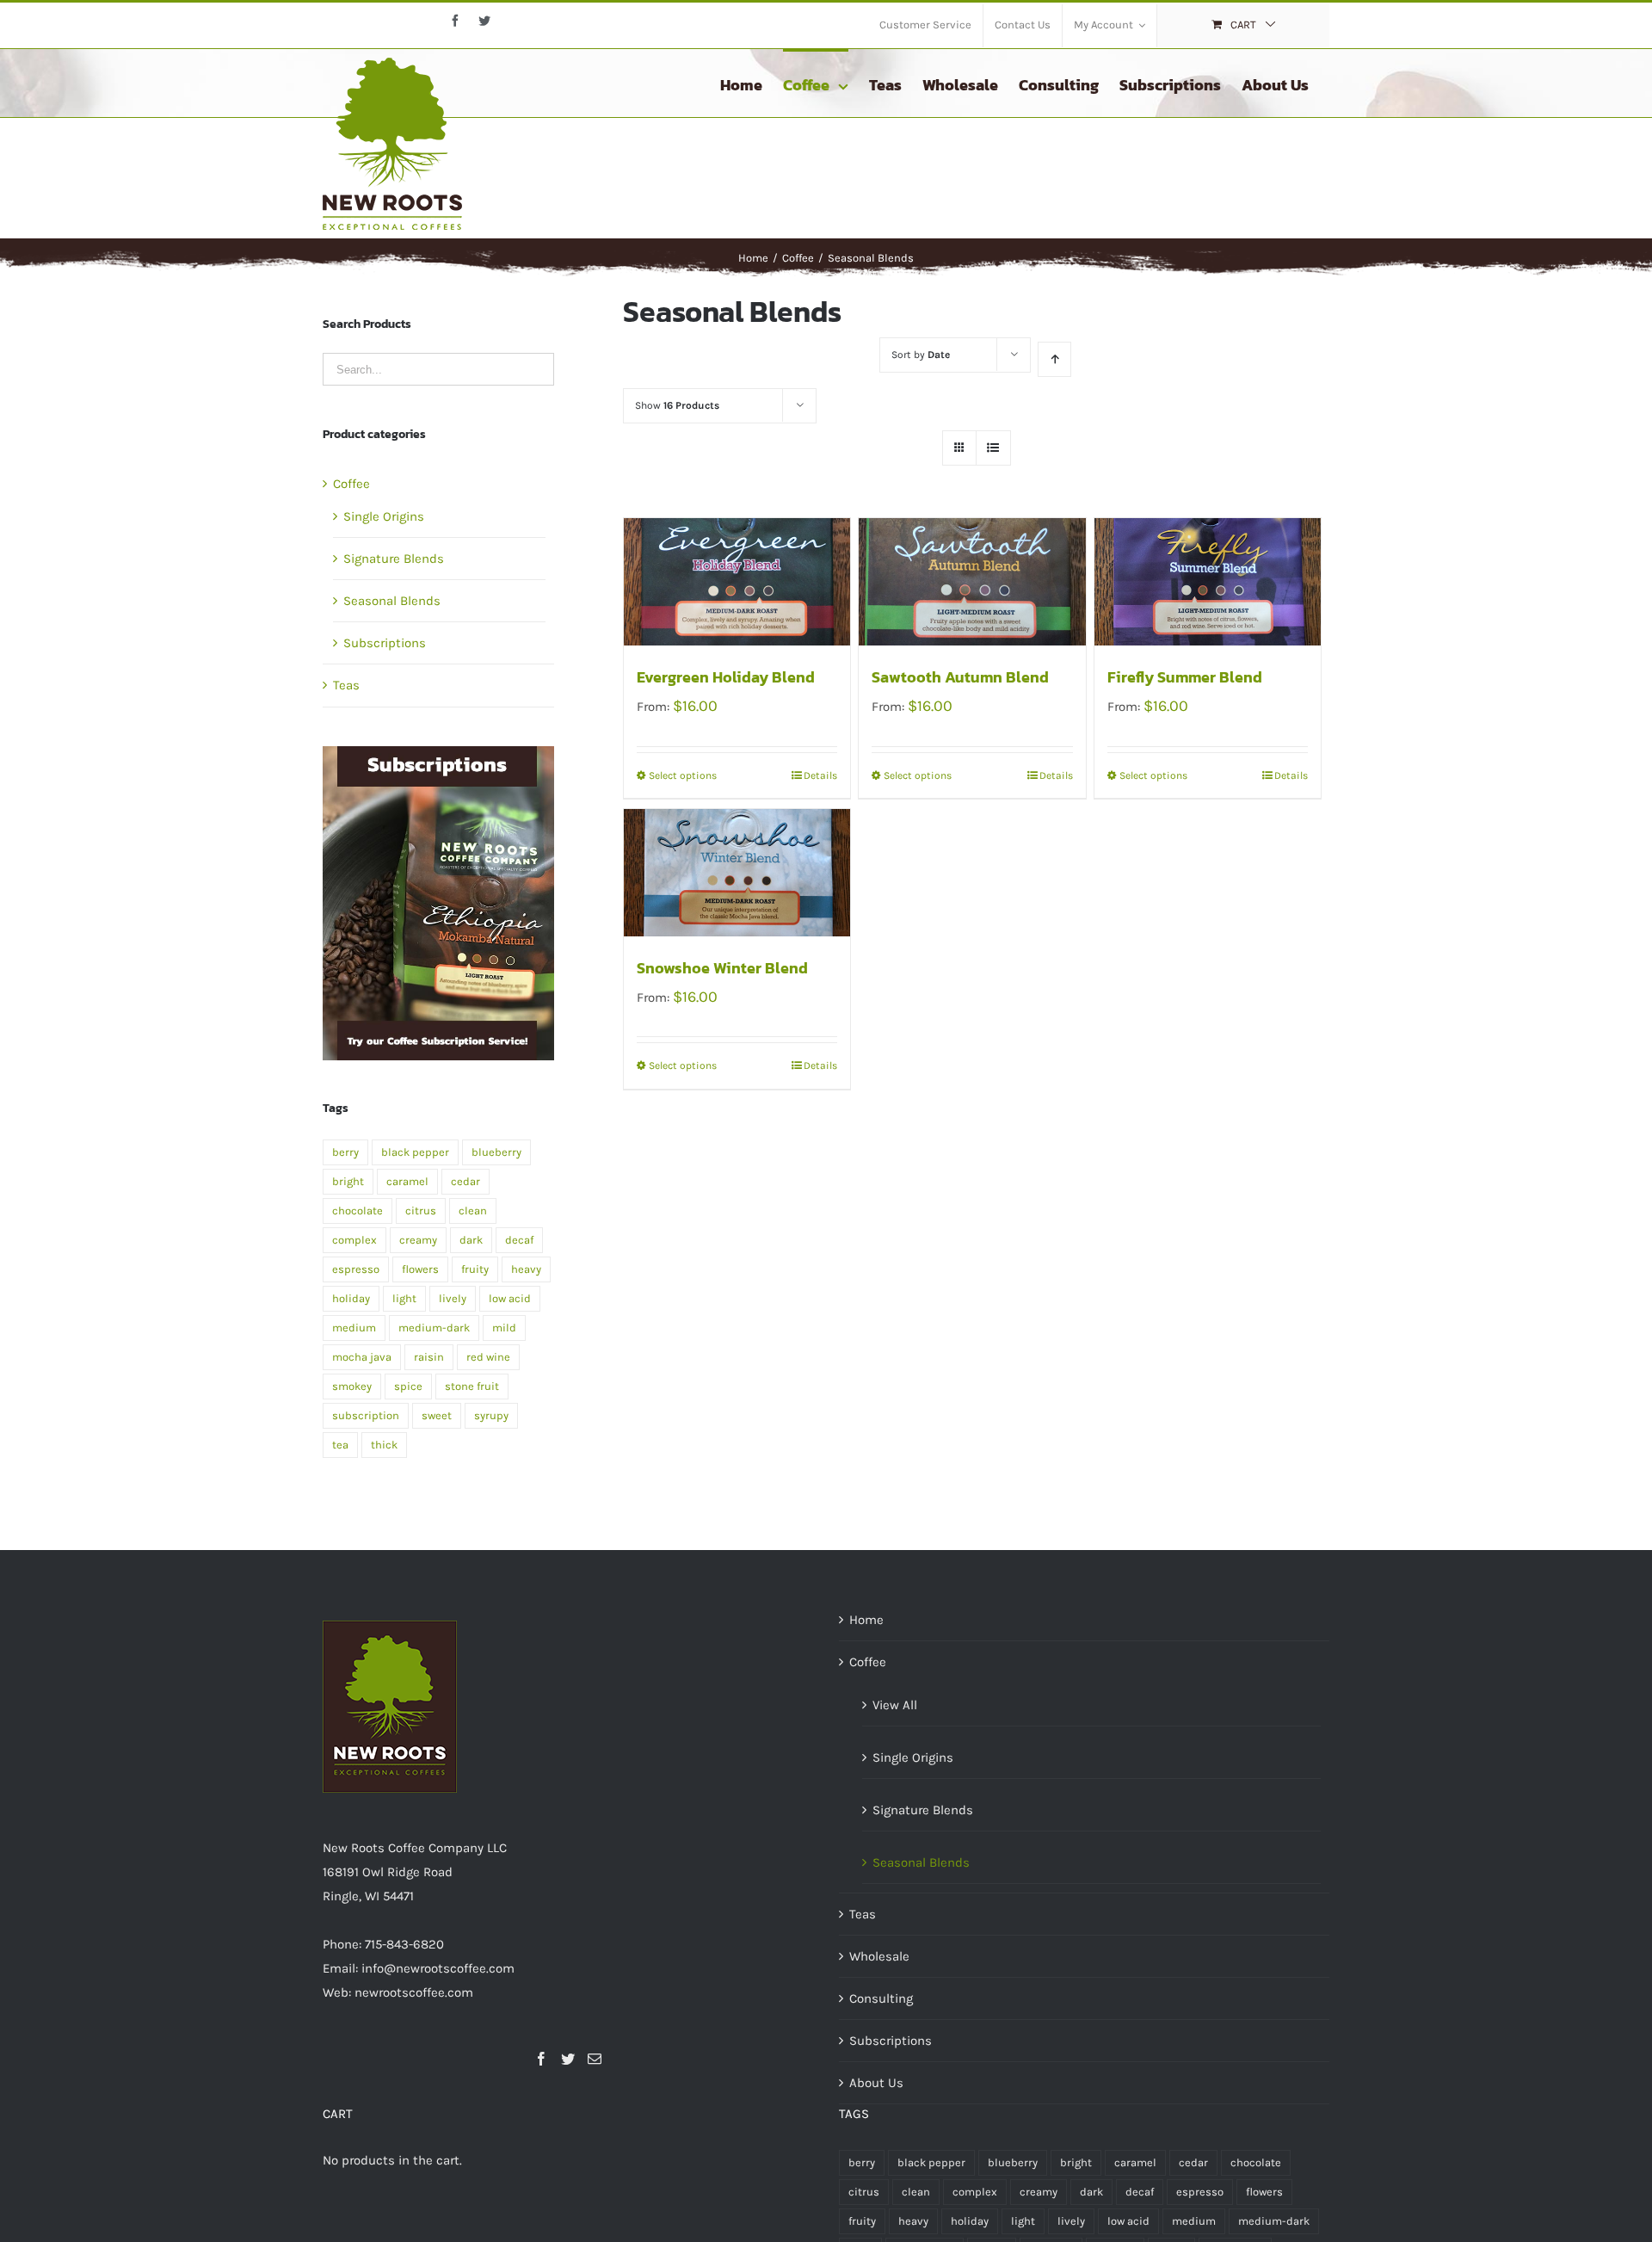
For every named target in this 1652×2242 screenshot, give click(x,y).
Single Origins (384, 516)
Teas (346, 685)
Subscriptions (385, 643)
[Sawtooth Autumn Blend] (972, 582)
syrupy (491, 1415)
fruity (475, 1269)
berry (345, 1152)
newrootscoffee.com (414, 1992)
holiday (351, 1298)
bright (348, 1181)
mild (504, 1328)
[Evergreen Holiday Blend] (737, 582)
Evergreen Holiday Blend (726, 677)
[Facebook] (541, 2059)
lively (453, 1298)
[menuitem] (925, 26)
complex (354, 1240)
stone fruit (472, 1386)
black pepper (415, 1152)
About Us (876, 2083)
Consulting (881, 1998)
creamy (418, 1240)
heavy (526, 1269)
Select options (683, 775)
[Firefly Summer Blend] (1208, 582)
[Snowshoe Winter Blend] (737, 873)
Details (820, 775)
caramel (407, 1181)
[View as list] (993, 448)
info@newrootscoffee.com (438, 1968)
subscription (366, 1415)
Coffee (351, 484)
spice (408, 1386)
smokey (352, 1386)
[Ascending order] (1054, 359)
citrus (421, 1211)
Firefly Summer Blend (1185, 677)
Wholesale (879, 1956)
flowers (420, 1269)
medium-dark (434, 1328)
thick (384, 1445)
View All (895, 1705)
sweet (437, 1415)
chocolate (358, 1211)
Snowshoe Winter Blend (722, 968)
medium (354, 1328)
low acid (510, 1298)
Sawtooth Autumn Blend (960, 677)
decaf (519, 1240)
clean (473, 1211)
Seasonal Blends (392, 601)
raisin (429, 1357)
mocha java (362, 1357)
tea (340, 1445)
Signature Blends (394, 559)
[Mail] (595, 2059)
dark (471, 1240)
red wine (488, 1357)
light (404, 1298)
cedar (465, 1181)
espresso (356, 1269)
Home (866, 1620)
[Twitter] (568, 2059)
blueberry (496, 1152)
